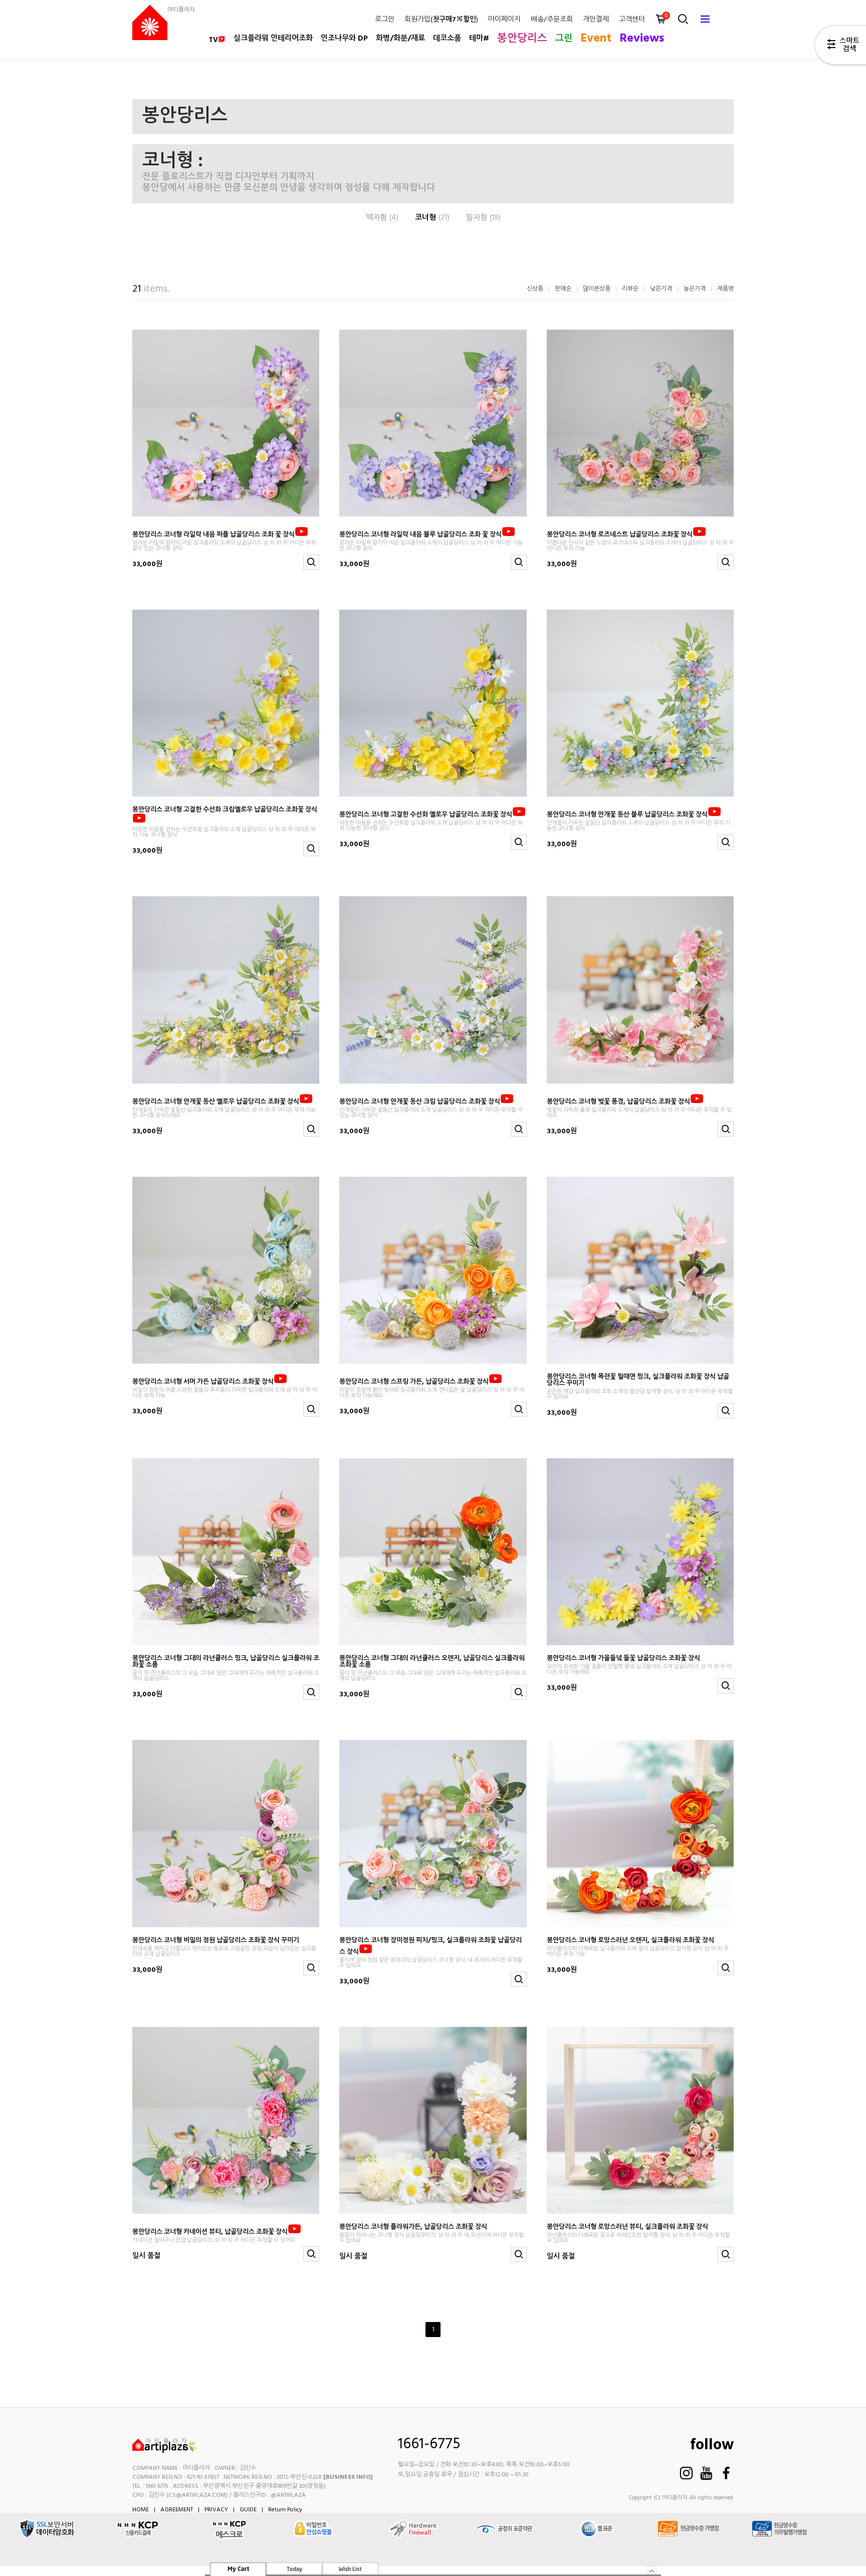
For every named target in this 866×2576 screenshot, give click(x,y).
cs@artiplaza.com (197, 2495)
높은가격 (695, 289)
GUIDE (248, 2510)
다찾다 (840, 47)
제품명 (725, 289)
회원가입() (441, 20)
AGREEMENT (177, 2510)
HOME (141, 2510)
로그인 (385, 20)
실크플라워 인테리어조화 (273, 39)
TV (213, 40)
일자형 (483, 218)
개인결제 (596, 20)
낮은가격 (661, 289)
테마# (479, 39)
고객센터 (632, 20)
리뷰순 (630, 289)
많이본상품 (597, 289)
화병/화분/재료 (400, 39)
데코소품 (447, 39)
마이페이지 (504, 20)
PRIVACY (216, 2510)
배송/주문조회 (552, 20)
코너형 (432, 218)
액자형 (382, 218)
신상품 (535, 289)
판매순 (563, 289)
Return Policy (285, 2510)
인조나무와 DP (344, 39)
